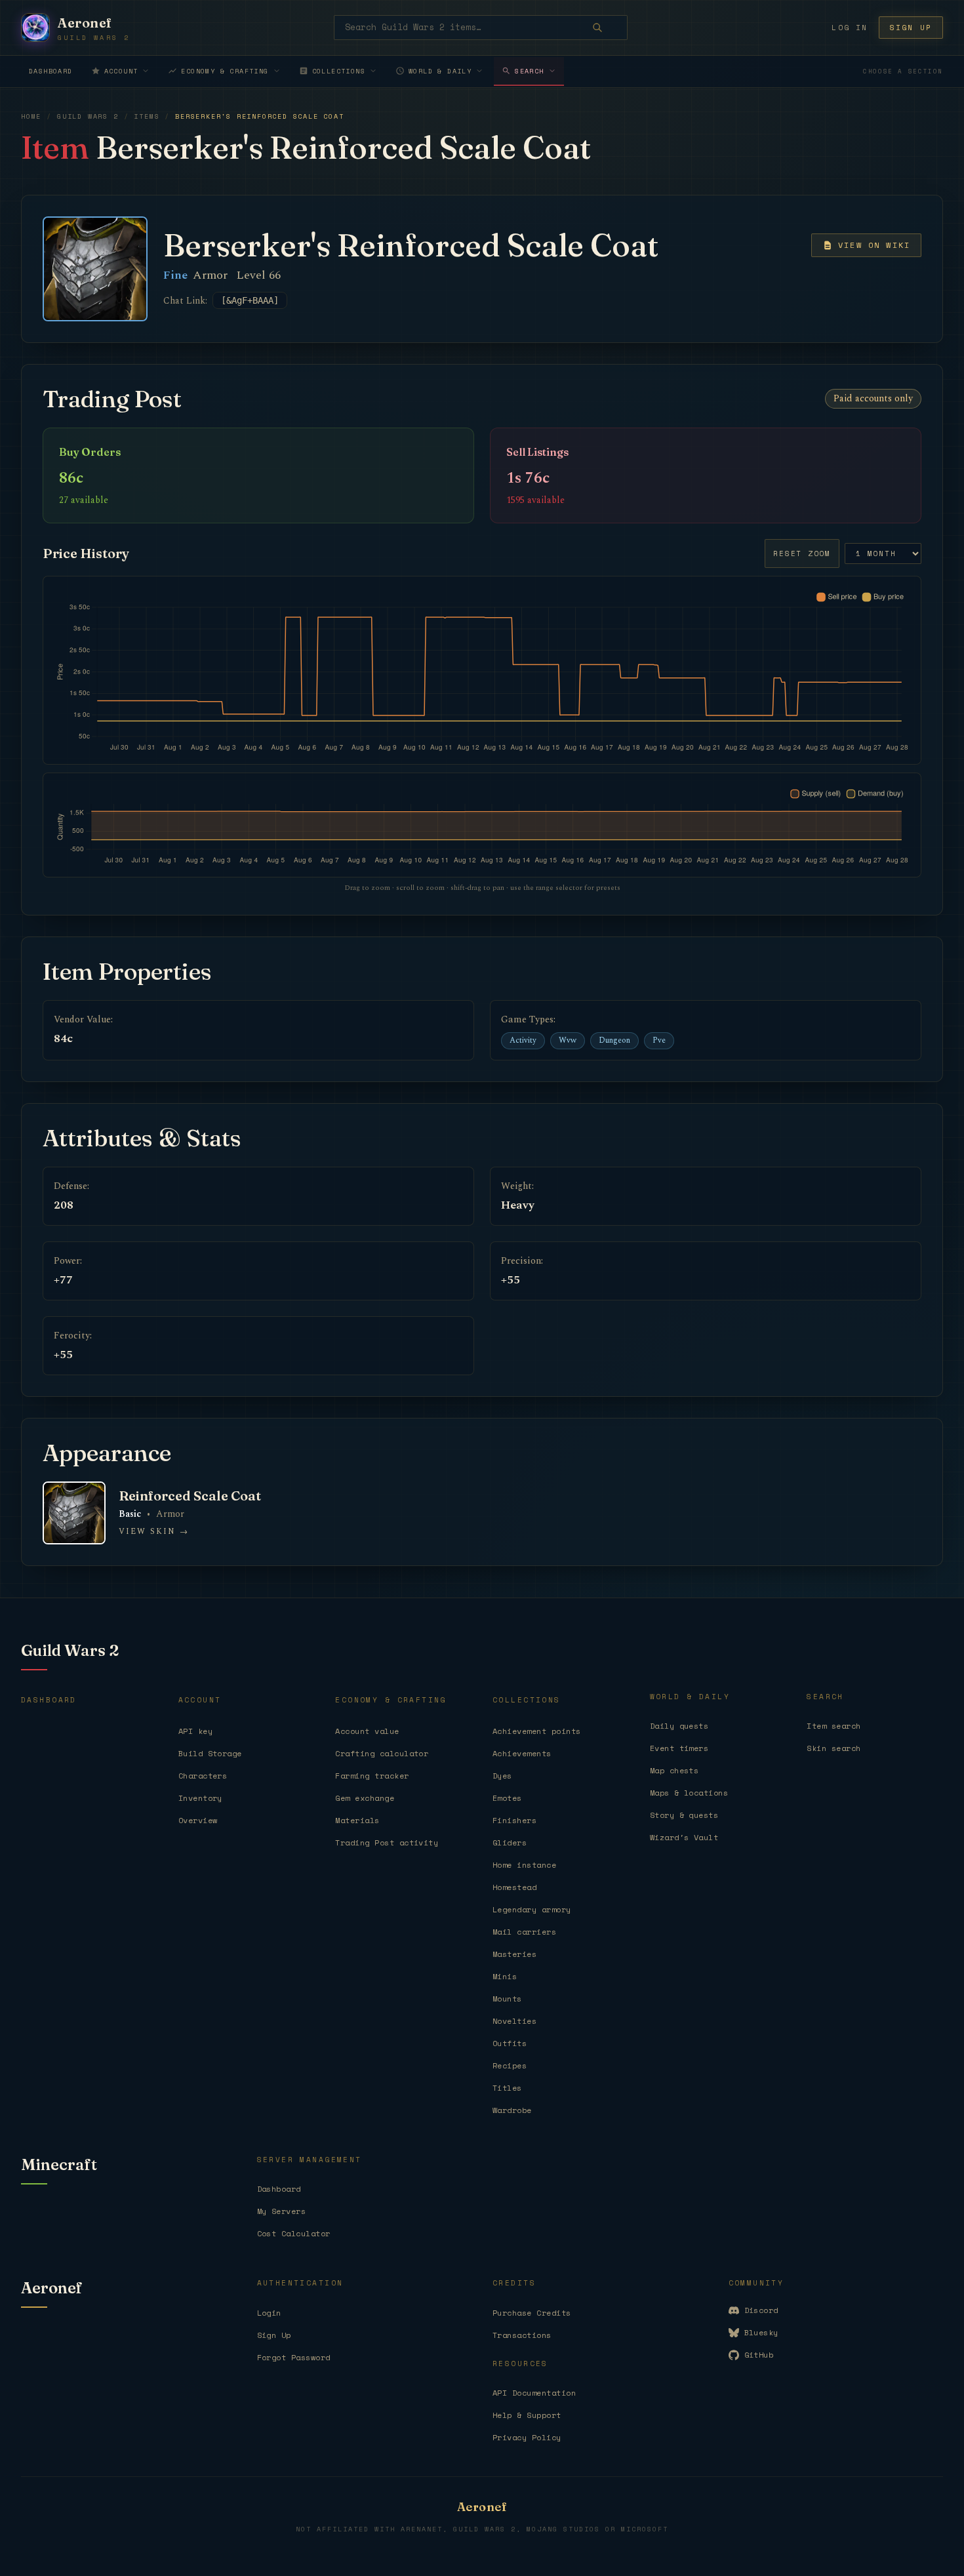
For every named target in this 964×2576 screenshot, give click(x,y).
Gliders (510, 1842)
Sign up (911, 28)
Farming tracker (372, 1776)
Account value (367, 1731)
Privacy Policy (527, 2437)
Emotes (507, 1798)
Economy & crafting (225, 71)
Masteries (514, 1954)
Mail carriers (524, 1932)
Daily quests (679, 1726)
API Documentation (534, 2393)
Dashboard (51, 71)
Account (121, 71)
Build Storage (210, 1753)
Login (269, 2313)
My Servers (282, 2211)
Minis (505, 1976)
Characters (203, 1776)
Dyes (502, 1776)
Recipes (510, 2065)
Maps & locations (689, 1793)
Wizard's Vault (684, 1837)
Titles (507, 2088)
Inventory (200, 1798)
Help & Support (527, 2415)
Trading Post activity (387, 1842)
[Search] (607, 28)
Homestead (514, 1887)
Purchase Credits (532, 2313)
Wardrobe (512, 2110)
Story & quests (684, 1815)
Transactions (522, 2335)
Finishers (514, 1820)
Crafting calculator (382, 1753)
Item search (833, 1726)
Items (147, 116)
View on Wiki (874, 245)
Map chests (674, 1770)
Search (529, 71)
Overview (198, 1820)
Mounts (507, 1999)
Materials (357, 1820)
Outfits (510, 2043)
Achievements (522, 1753)
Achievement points (537, 1731)
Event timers (679, 1748)
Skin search (833, 1748)
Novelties (514, 2021)
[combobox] (481, 28)
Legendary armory (532, 1909)
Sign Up (274, 2335)
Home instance (524, 1865)
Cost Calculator (294, 2233)
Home (31, 116)
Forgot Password (294, 2357)
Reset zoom (802, 553)
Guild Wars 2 (88, 116)
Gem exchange (365, 1798)
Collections (339, 71)
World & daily (440, 71)
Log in (850, 28)
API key (195, 1731)
